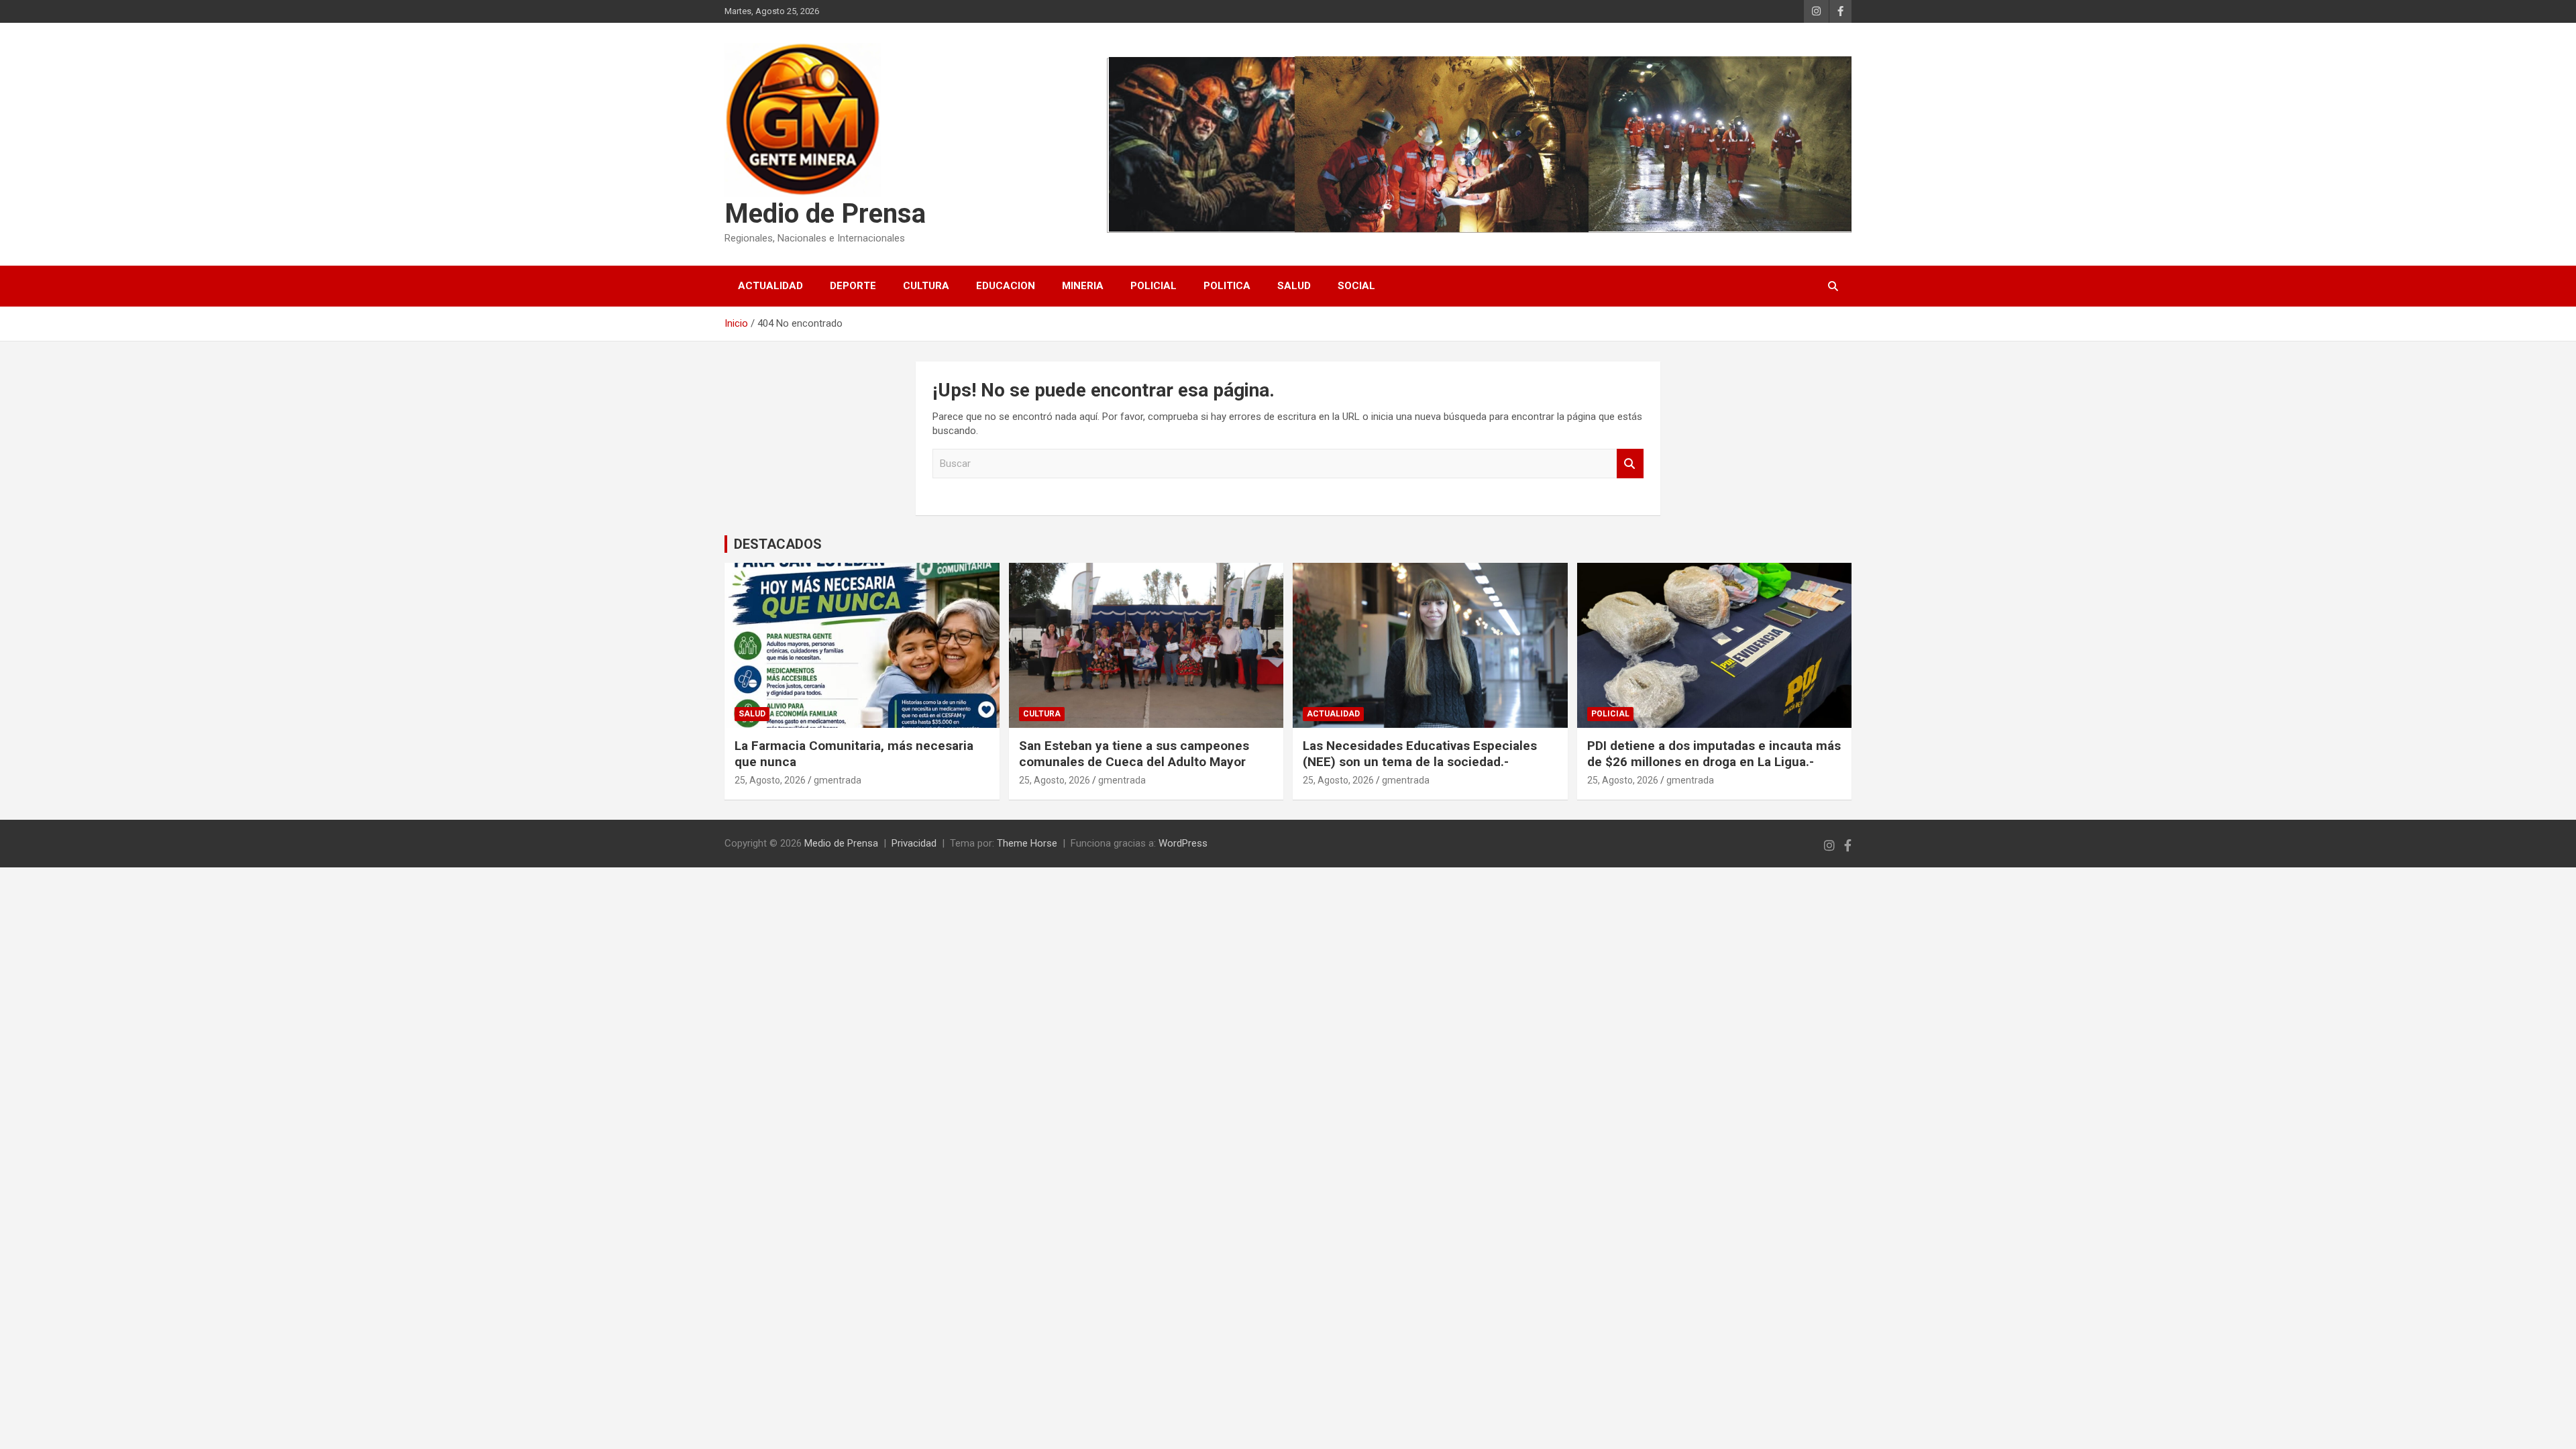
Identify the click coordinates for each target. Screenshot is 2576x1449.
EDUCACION (1006, 286)
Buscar (1630, 464)
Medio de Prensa (825, 214)
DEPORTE (853, 286)
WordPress (1183, 843)
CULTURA (926, 286)
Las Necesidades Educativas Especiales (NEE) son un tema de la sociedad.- (1420, 754)
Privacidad (914, 843)
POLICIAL (1153, 286)
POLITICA (1227, 286)
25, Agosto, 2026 (770, 780)
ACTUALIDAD (770, 286)
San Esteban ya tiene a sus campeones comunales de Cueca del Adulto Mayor (1134, 754)
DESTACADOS (778, 544)
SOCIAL (1356, 286)
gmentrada (838, 780)
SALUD (1294, 286)
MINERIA (1083, 286)
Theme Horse (1027, 843)
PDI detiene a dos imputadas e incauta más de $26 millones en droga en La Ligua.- (1714, 754)
